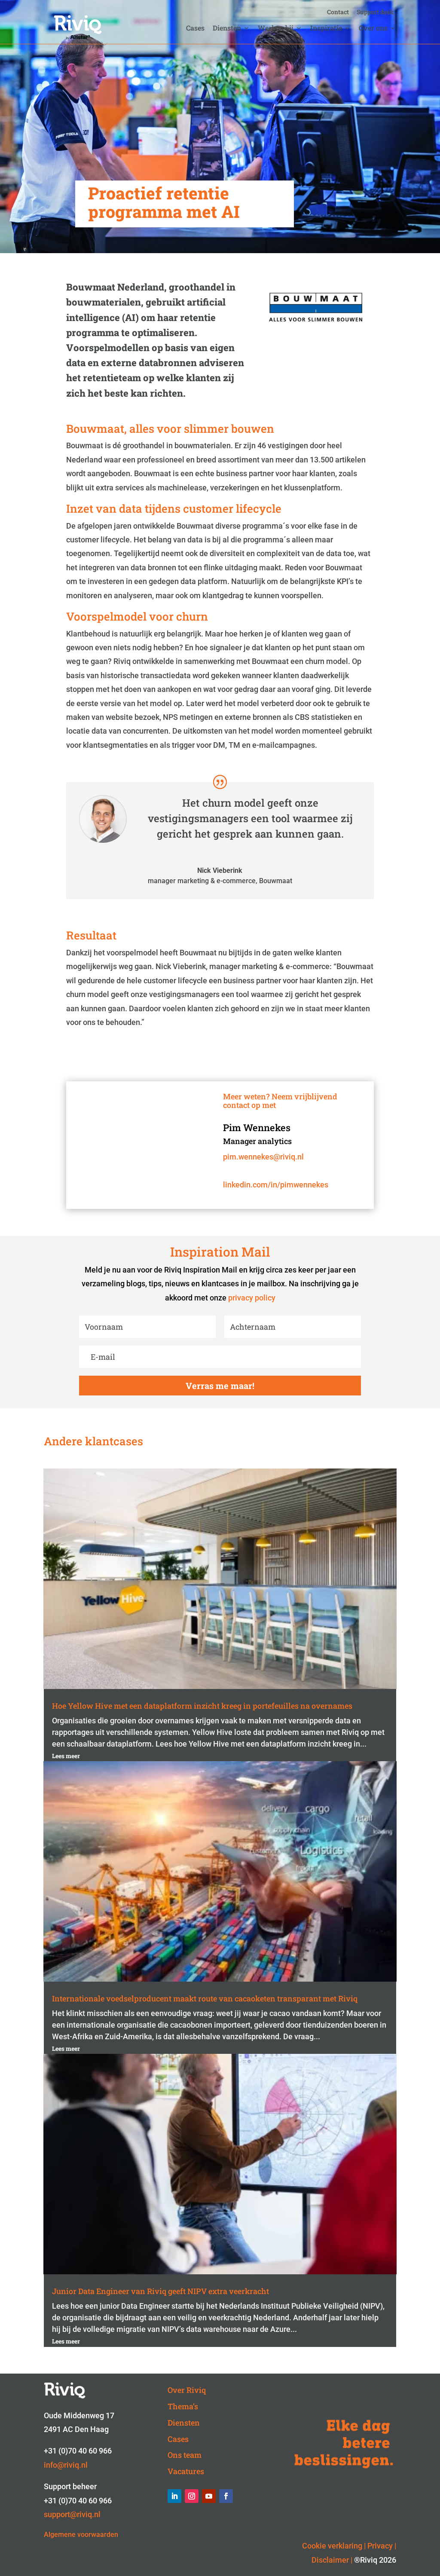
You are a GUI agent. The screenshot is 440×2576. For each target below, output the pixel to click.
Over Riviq (187, 2390)
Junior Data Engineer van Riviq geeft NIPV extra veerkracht (160, 2291)
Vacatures (186, 2471)
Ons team (185, 2455)
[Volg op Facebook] (226, 2496)
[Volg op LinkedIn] (174, 2496)
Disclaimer (330, 2560)
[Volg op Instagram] (192, 2496)
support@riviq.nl (72, 2514)
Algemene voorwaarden (81, 2535)
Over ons (373, 29)
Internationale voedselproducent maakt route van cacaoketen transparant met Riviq (205, 1998)
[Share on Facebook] (10, 696)
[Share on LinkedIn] (10, 655)
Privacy (380, 2546)
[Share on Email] (10, 716)
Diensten (227, 29)
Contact (338, 12)
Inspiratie (326, 29)
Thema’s (183, 2406)
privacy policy (252, 1298)
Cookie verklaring (332, 2546)
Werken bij (276, 29)
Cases (195, 29)
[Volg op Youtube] (209, 2496)
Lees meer (66, 1756)
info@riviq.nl (66, 2465)
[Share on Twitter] (10, 675)
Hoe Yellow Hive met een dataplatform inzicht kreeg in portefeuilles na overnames (202, 1706)
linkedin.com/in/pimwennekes (276, 1185)
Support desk (375, 12)
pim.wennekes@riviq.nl (263, 1157)
